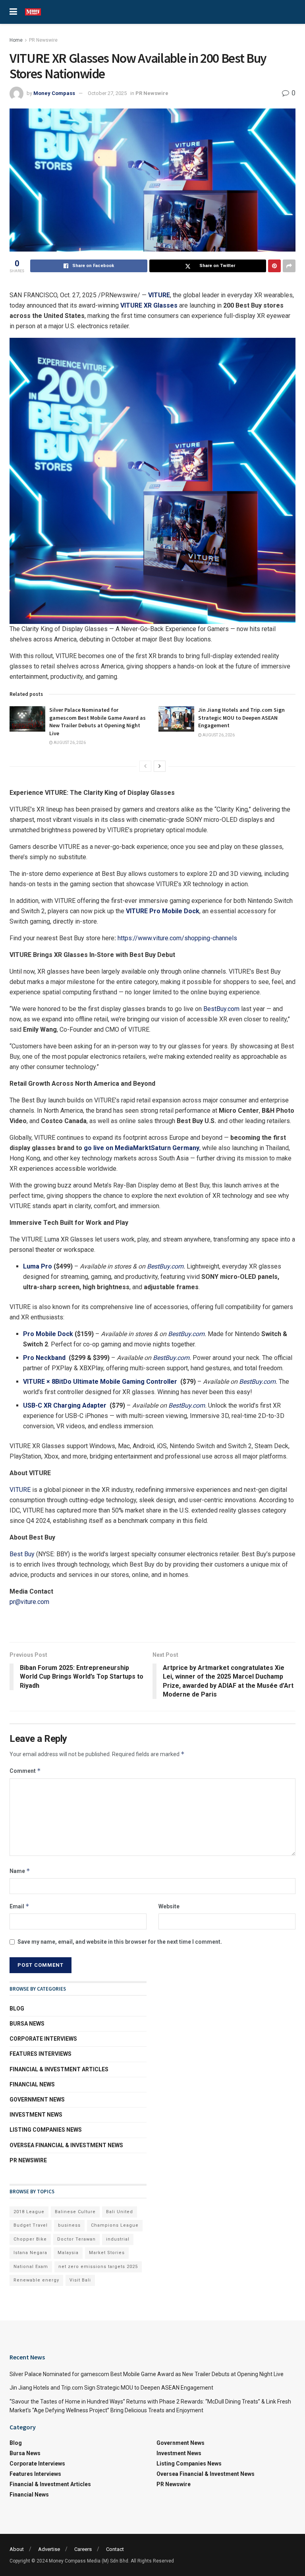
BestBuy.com (221, 1009)
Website (169, 1906)
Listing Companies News (46, 2130)
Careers (83, 2549)
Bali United (120, 2212)
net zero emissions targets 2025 (98, 2267)
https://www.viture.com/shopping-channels (177, 938)
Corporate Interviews (43, 2039)
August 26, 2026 (69, 743)
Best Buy (22, 1554)
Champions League (115, 2225)
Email (19, 1906)
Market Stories (107, 2253)
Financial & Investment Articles (59, 2069)
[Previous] (145, 766)
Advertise (49, 2549)
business (69, 2225)
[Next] (160, 766)
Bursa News (27, 2024)
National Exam (31, 2267)
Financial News (32, 2084)
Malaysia (68, 2253)
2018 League (29, 2212)
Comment (25, 1771)
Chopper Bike (30, 2239)
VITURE (20, 1490)
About (17, 2549)
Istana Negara (30, 2253)
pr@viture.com (29, 1602)
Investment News (36, 2115)
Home (16, 40)
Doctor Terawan (76, 2239)
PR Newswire (43, 40)
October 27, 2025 (107, 93)
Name (20, 1871)
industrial (118, 2239)
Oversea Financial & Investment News (66, 2145)
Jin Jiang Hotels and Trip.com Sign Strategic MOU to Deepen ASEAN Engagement (241, 718)
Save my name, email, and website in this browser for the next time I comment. (120, 1942)
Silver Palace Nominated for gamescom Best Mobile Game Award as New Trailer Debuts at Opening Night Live (97, 721)
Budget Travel (31, 2225)
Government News (37, 2100)
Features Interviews (41, 2054)
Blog (17, 2009)
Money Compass (54, 93)
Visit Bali (80, 2280)
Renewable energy (36, 2280)
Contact (115, 2549)
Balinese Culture (75, 2212)
